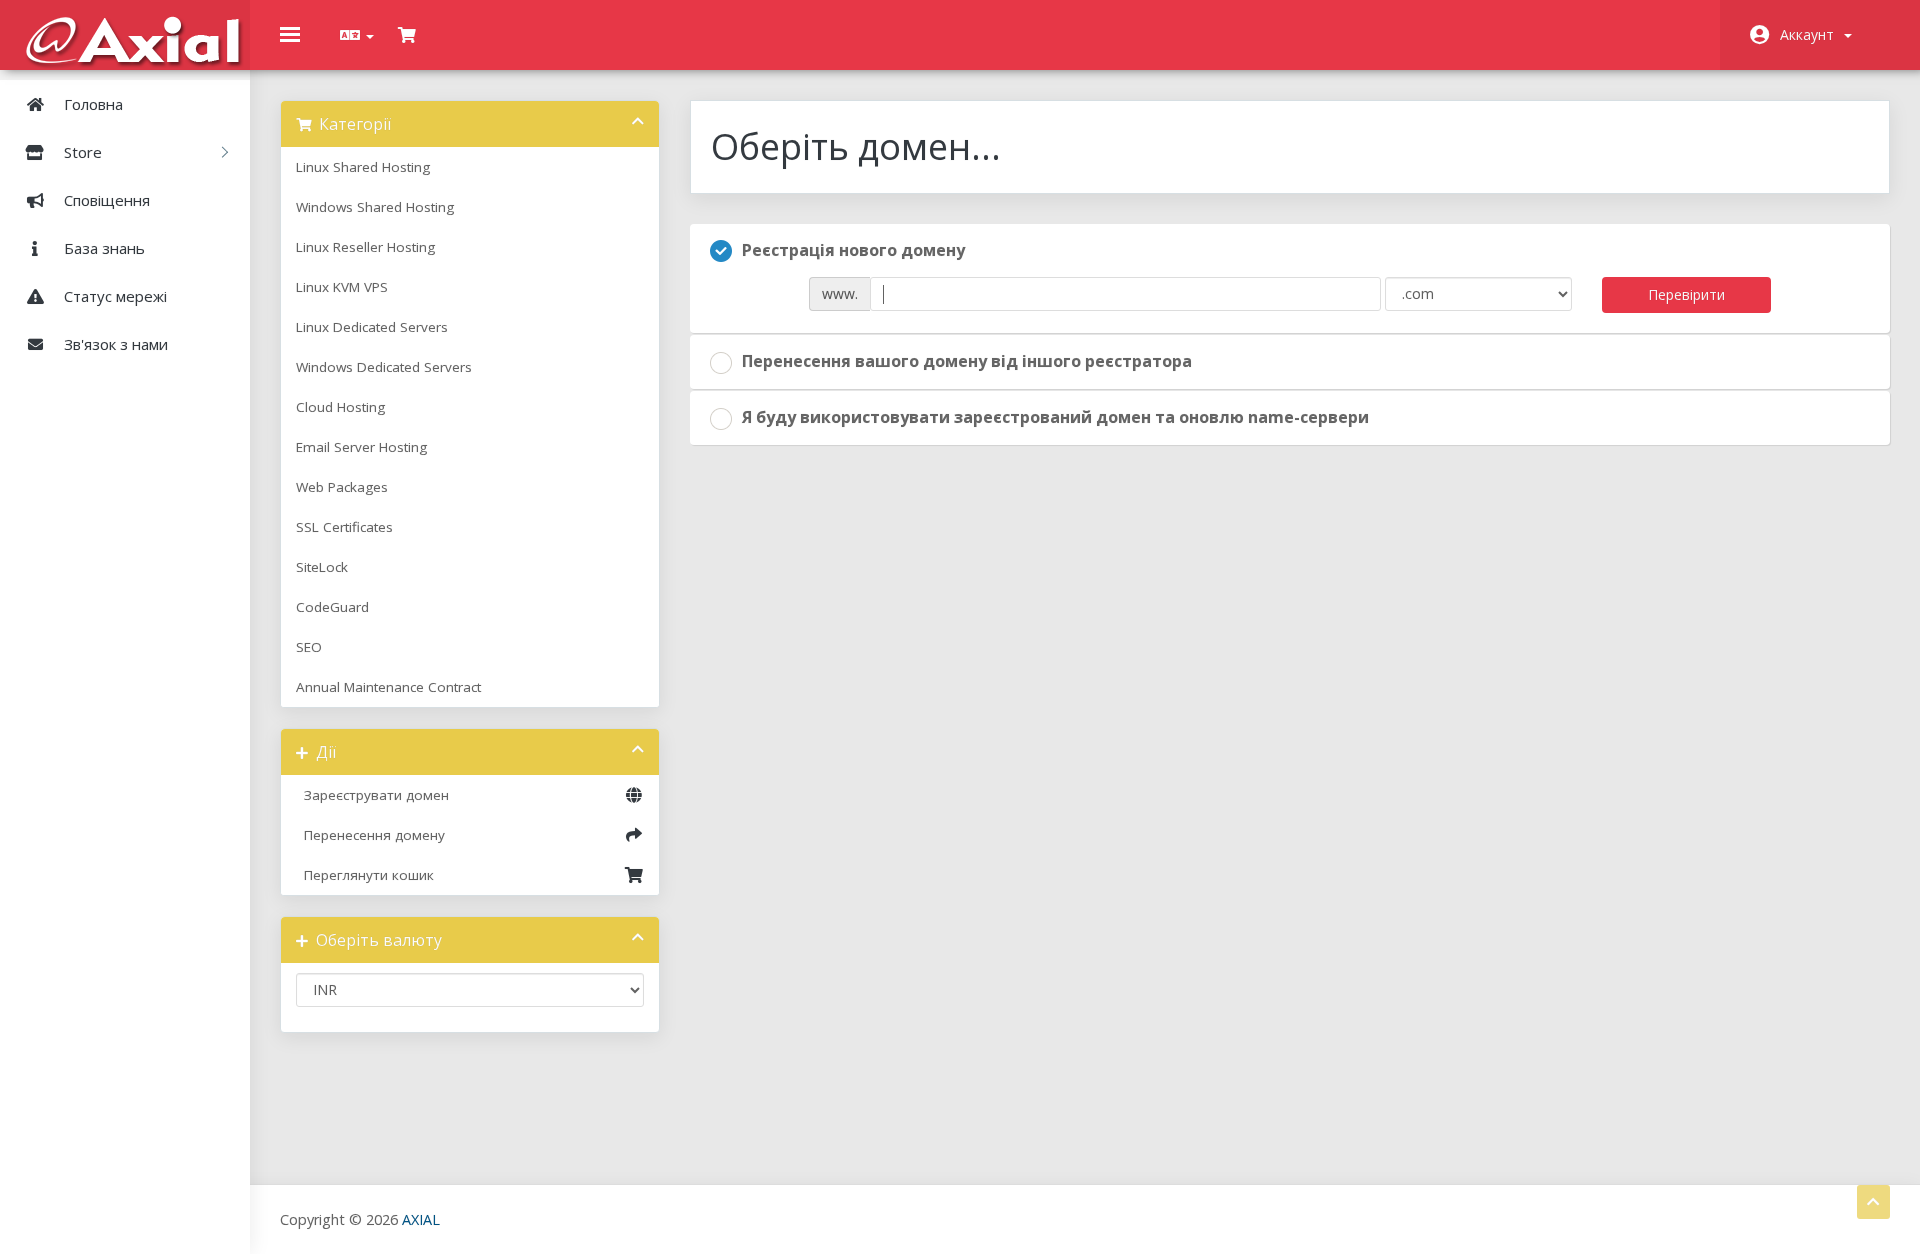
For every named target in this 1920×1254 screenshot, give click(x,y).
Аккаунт (1811, 34)
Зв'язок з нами (114, 344)
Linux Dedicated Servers (372, 327)
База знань (102, 248)
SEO (309, 647)
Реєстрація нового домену (853, 250)
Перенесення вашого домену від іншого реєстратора (967, 361)
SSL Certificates (344, 527)
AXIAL (421, 1219)
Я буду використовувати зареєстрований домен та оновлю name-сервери (1055, 417)
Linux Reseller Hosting (365, 247)
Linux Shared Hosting (363, 167)
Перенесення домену (370, 835)
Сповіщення (105, 200)
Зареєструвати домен (372, 795)
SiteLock (322, 567)
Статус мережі (113, 296)
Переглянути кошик (365, 875)
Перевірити (1686, 294)
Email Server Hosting (361, 447)
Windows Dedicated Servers (384, 367)
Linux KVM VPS (342, 287)
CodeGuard (332, 607)
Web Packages (342, 487)
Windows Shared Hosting (375, 207)
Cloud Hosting (340, 407)
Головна (91, 104)
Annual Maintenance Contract (388, 687)
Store (85, 152)
